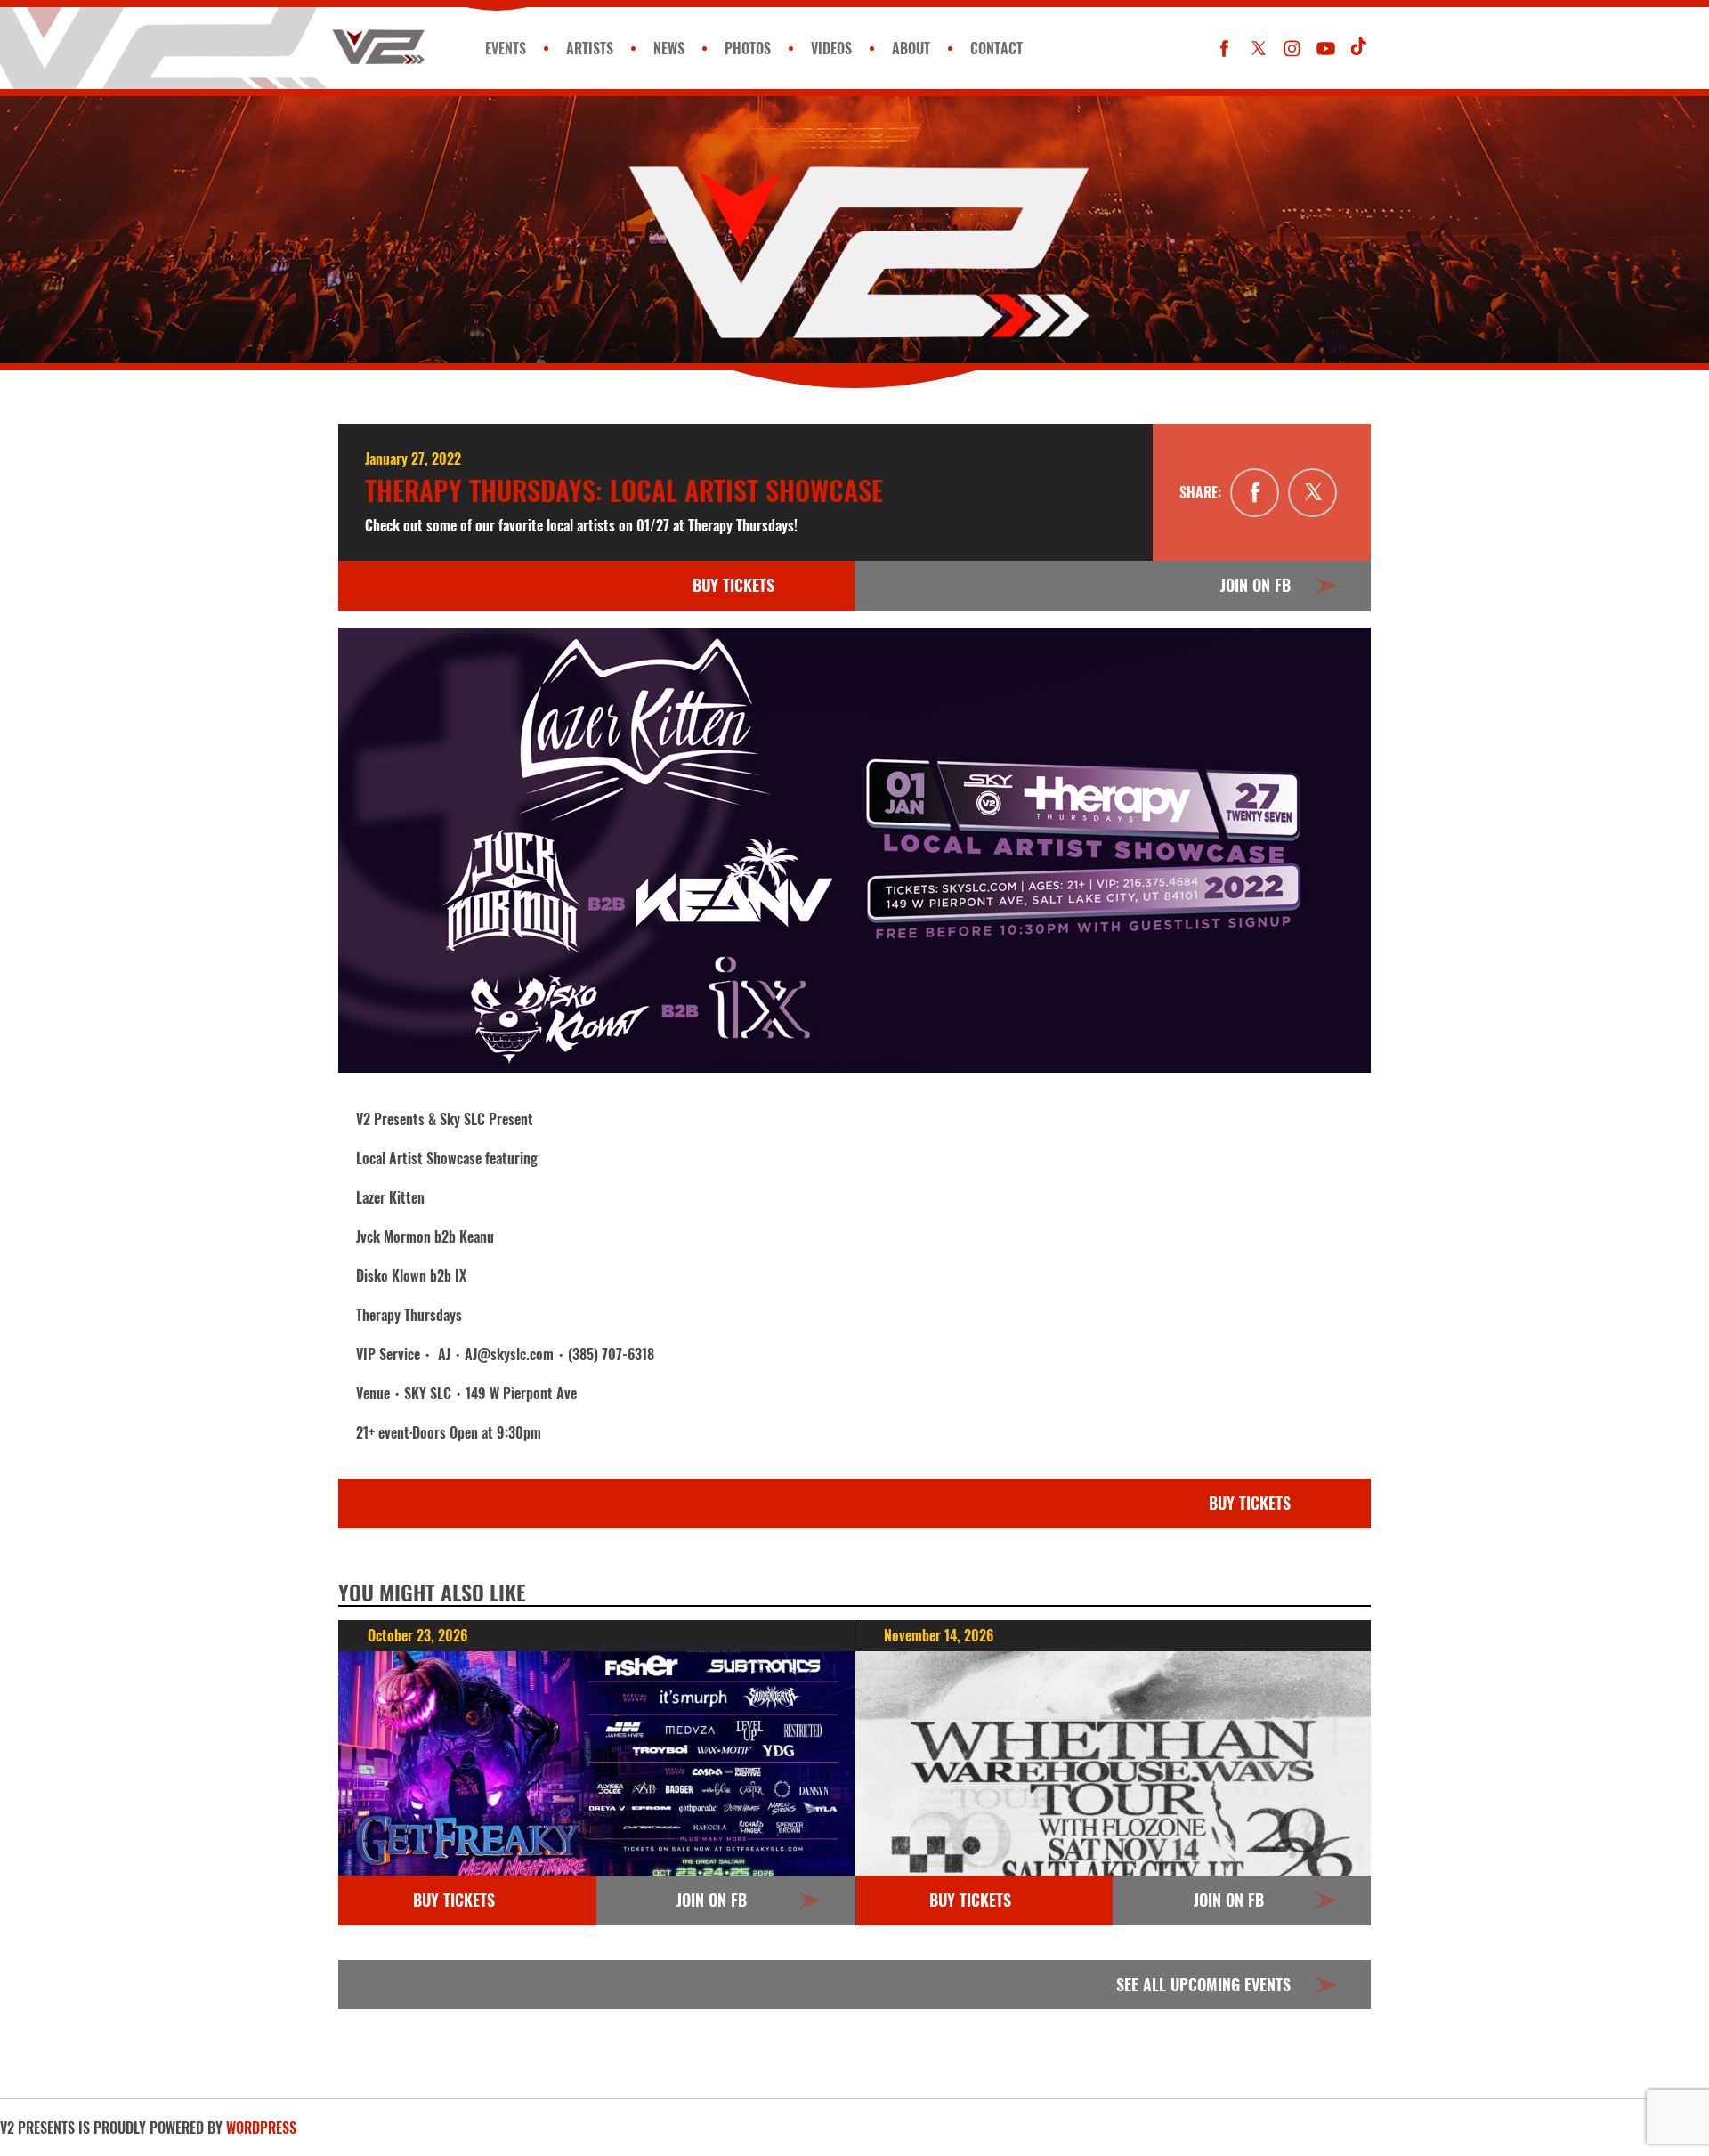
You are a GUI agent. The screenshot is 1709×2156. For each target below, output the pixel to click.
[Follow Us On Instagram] (1292, 49)
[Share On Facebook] (1255, 493)
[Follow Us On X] (1258, 49)
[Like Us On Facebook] (1224, 49)
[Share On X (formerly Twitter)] (1312, 493)
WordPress (261, 2128)
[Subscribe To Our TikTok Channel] (1360, 49)
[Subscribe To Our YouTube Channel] (1326, 49)
